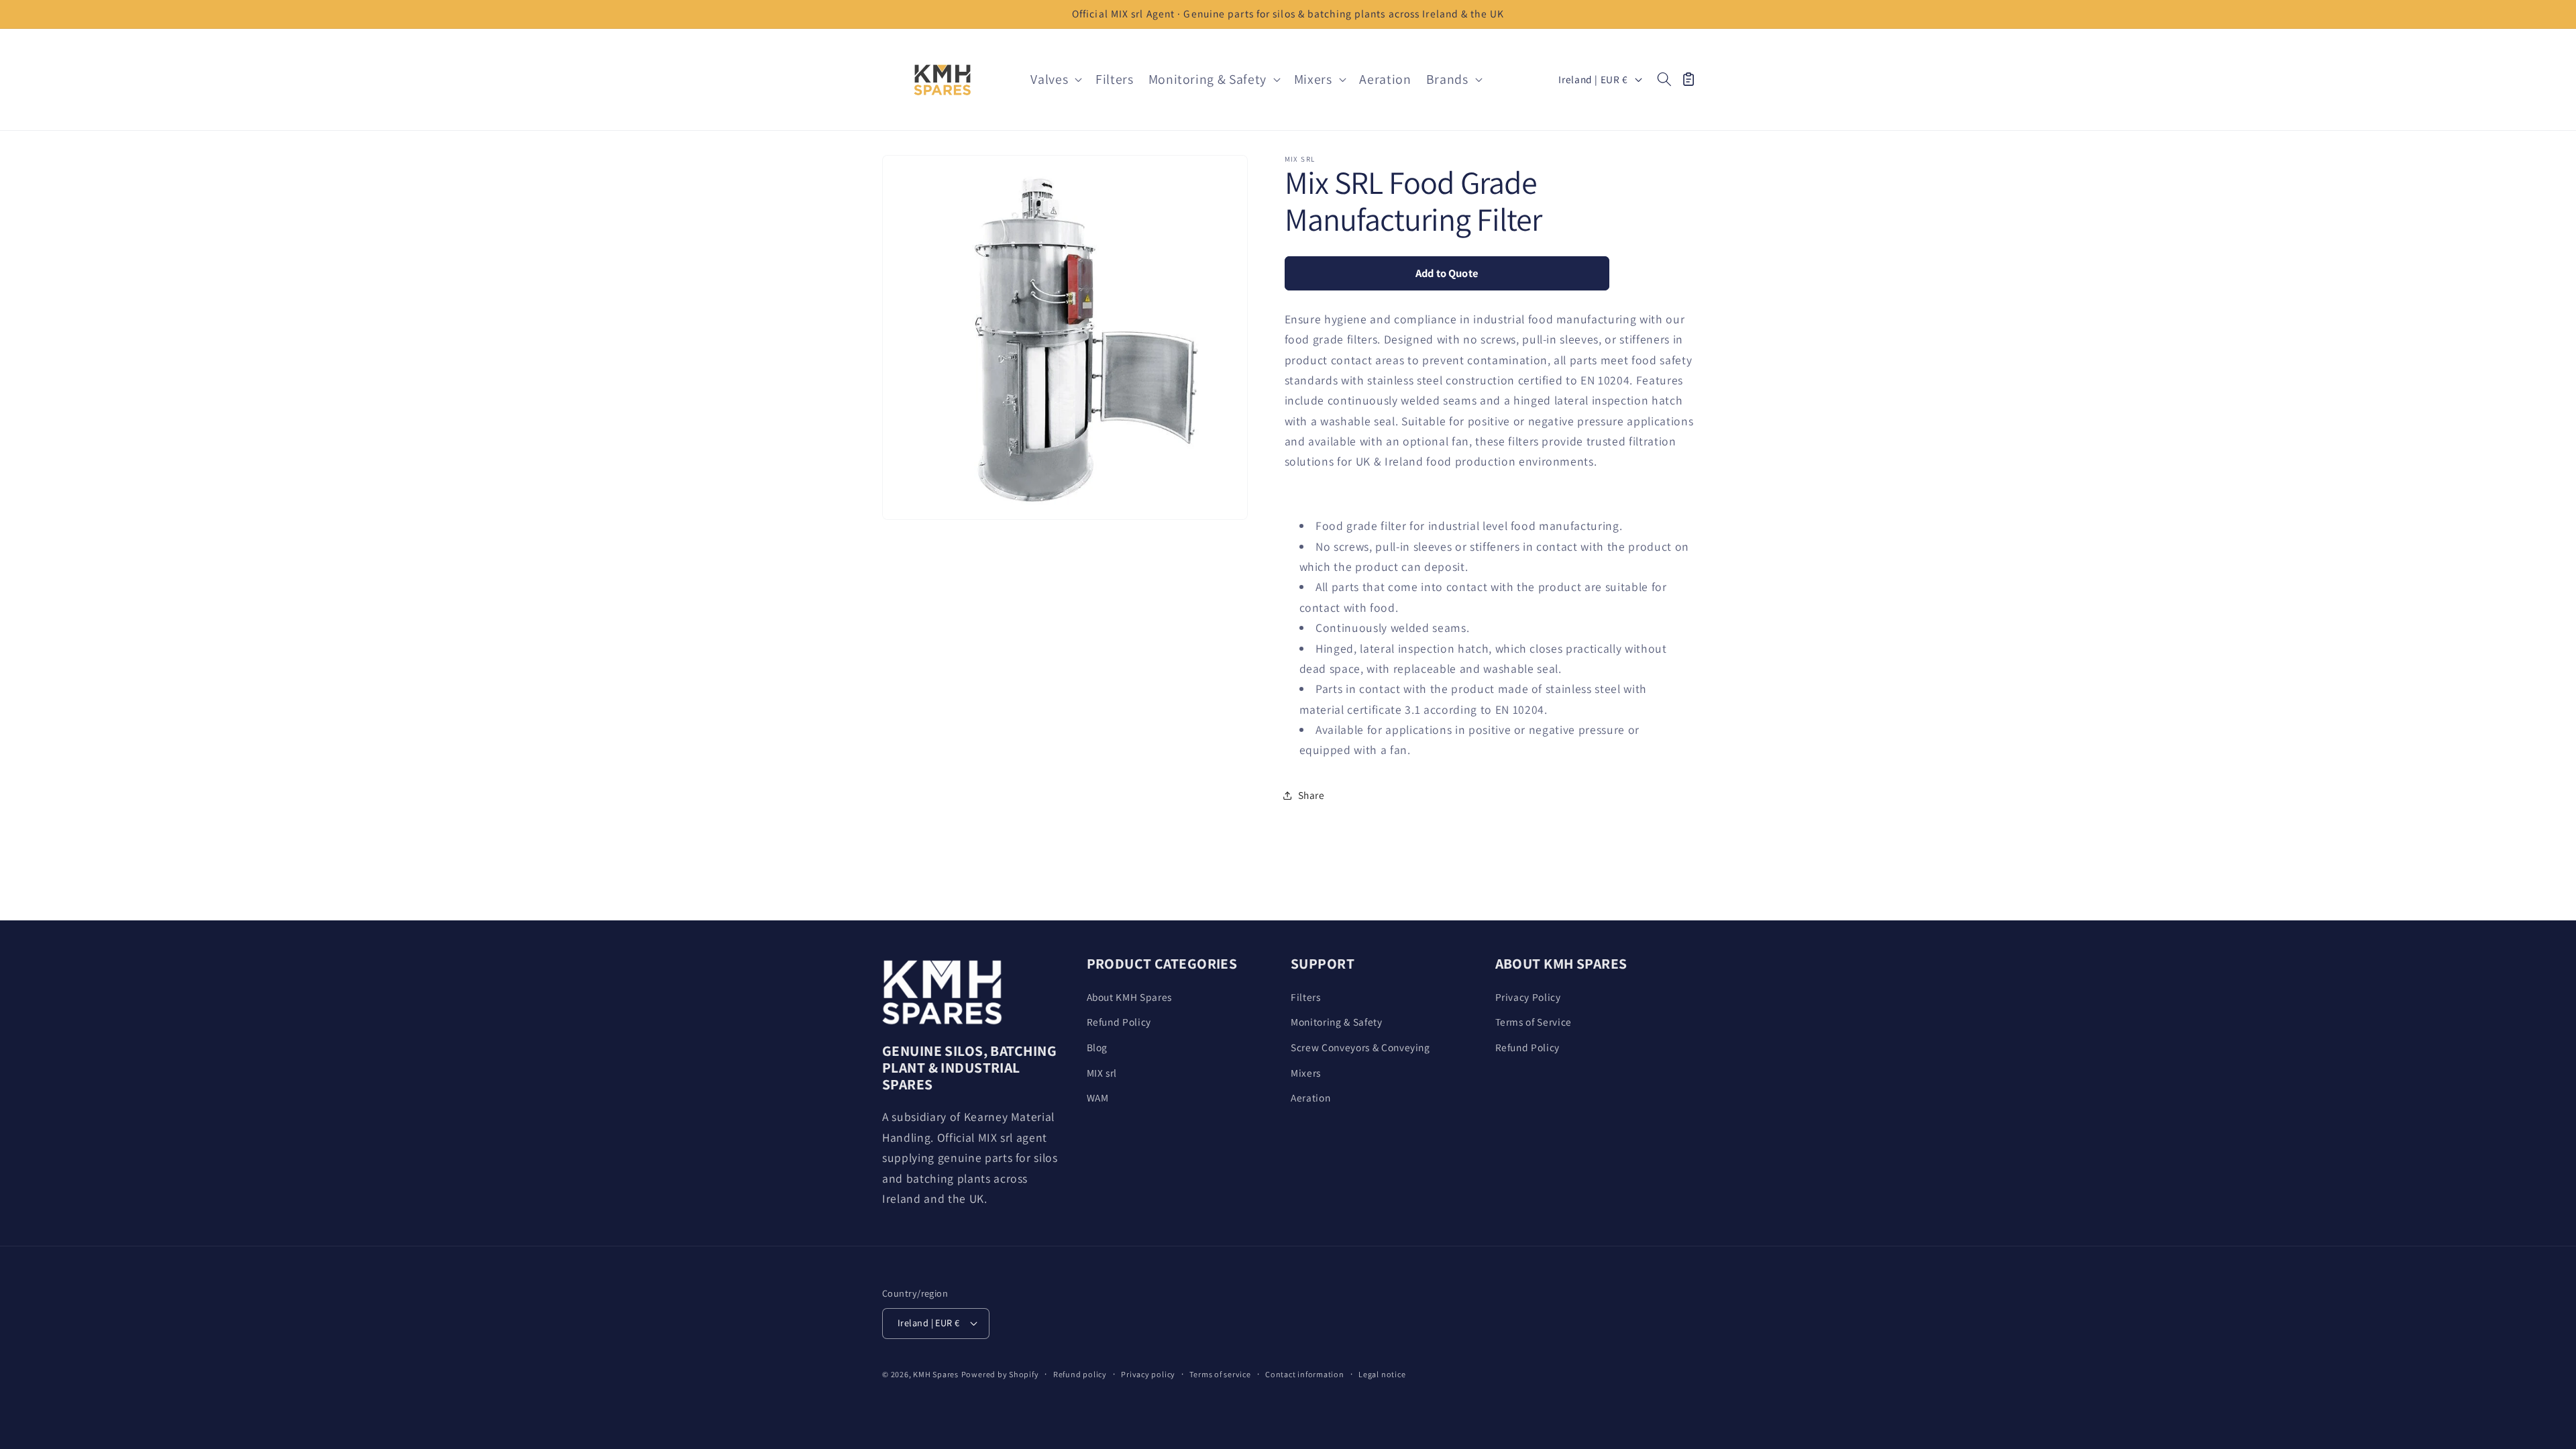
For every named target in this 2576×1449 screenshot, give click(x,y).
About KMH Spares (1130, 997)
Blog (1097, 1047)
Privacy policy (1148, 1374)
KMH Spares (936, 1374)
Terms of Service (1534, 1022)
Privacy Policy (1528, 997)
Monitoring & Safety (1337, 1022)
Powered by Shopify (1000, 1374)
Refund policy (1080, 1374)
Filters (1306, 997)
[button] (1056, 80)
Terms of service (1220, 1374)
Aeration (1310, 1097)
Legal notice (1382, 1374)
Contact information (1305, 1374)
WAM (1098, 1097)
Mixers (1306, 1073)
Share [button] (1311, 795)
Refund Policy (1119, 1022)
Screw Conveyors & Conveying (1360, 1047)
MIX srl (1102, 1073)
